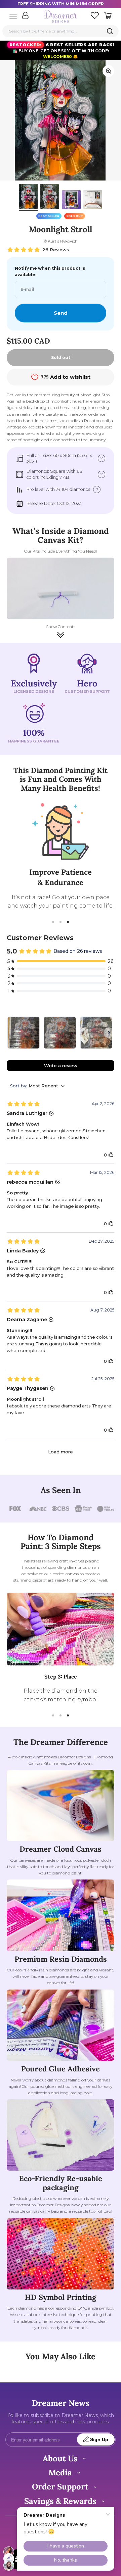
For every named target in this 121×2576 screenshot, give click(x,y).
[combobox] (61, 31)
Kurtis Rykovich (63, 241)
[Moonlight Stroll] (24, 1033)
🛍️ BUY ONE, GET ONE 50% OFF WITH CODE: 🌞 (62, 50)
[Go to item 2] (50, 197)
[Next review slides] (109, 1033)
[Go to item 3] (71, 201)
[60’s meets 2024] (96, 1033)
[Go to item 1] (28, 197)
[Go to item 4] (93, 201)
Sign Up (99, 2440)
